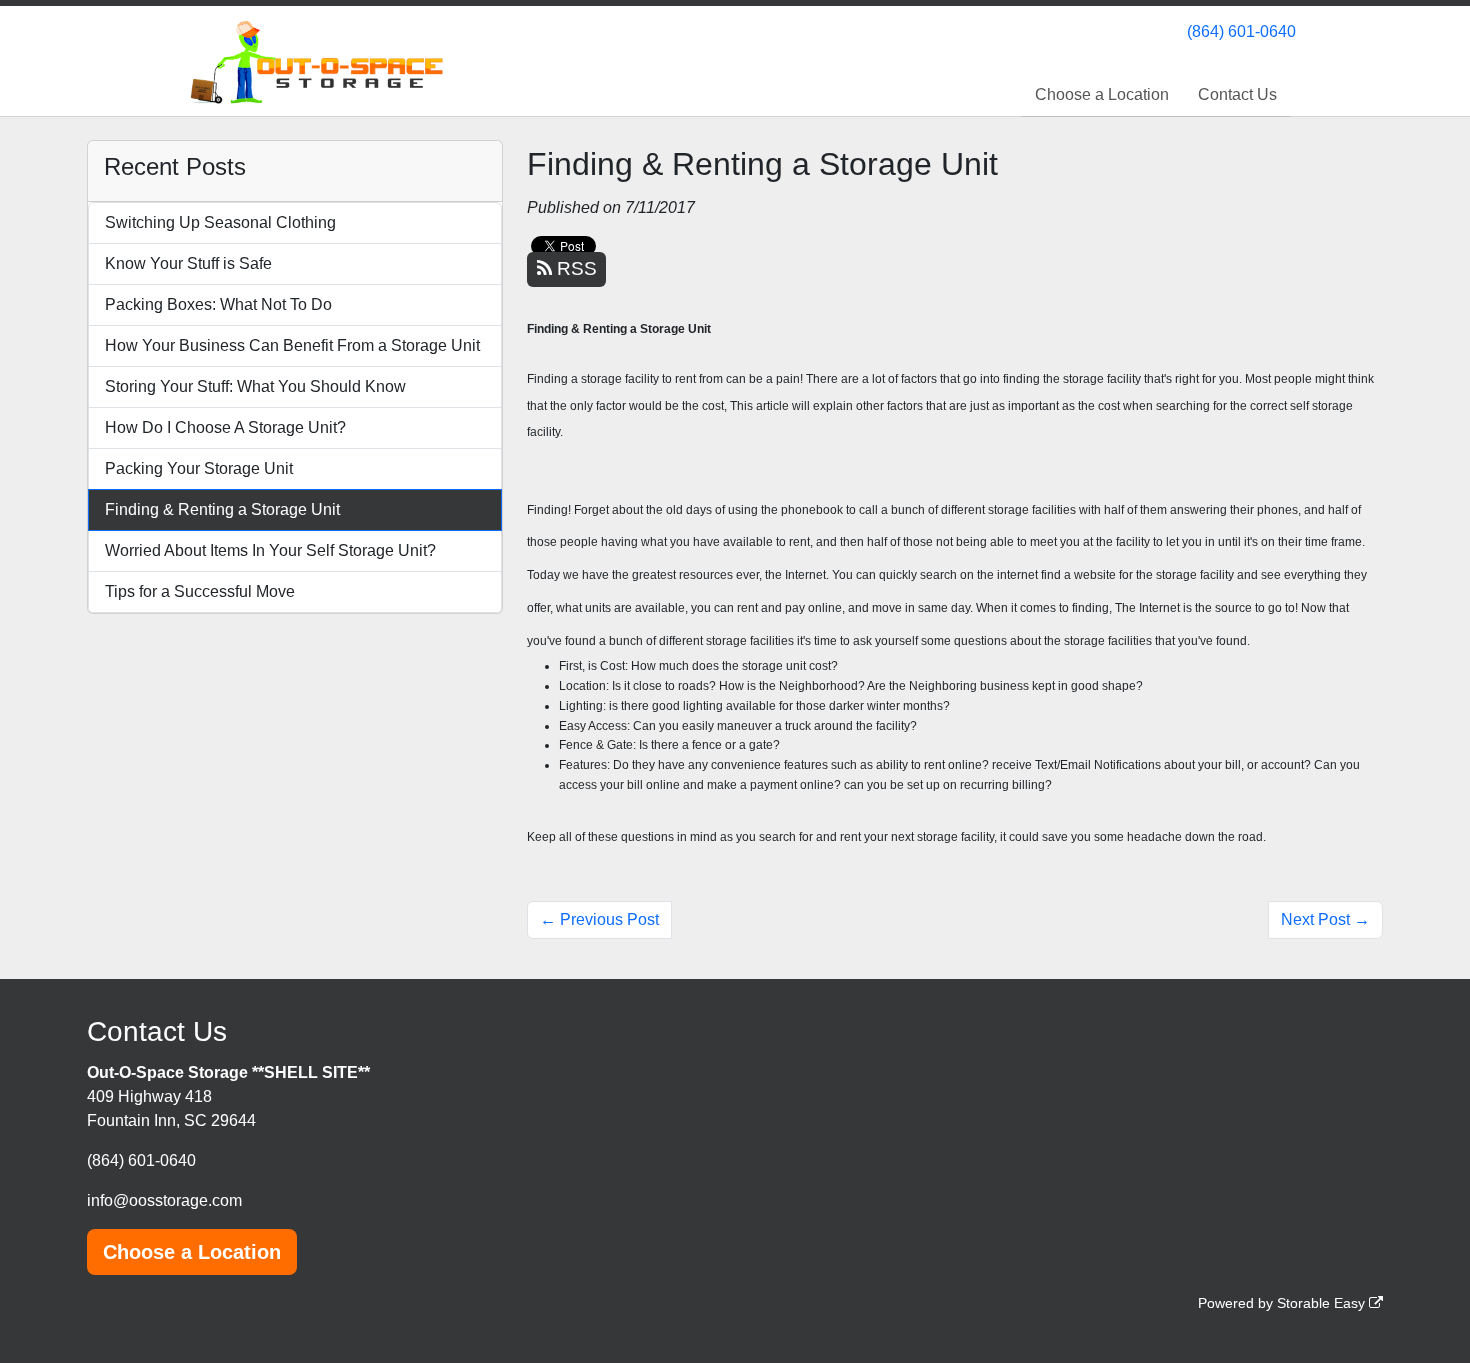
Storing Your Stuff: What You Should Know (255, 386)
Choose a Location (1102, 94)
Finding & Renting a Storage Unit (222, 509)
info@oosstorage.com (164, 1200)
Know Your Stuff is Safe (188, 263)
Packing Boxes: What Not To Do (218, 304)
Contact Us (1237, 94)
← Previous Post (599, 919)
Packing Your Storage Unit (199, 468)
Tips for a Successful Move (200, 591)
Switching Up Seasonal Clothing (220, 222)
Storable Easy (1323, 1303)
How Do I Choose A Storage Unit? (225, 427)
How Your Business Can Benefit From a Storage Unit (292, 345)
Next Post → (1325, 919)
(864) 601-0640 (1241, 31)
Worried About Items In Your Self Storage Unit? (270, 550)
